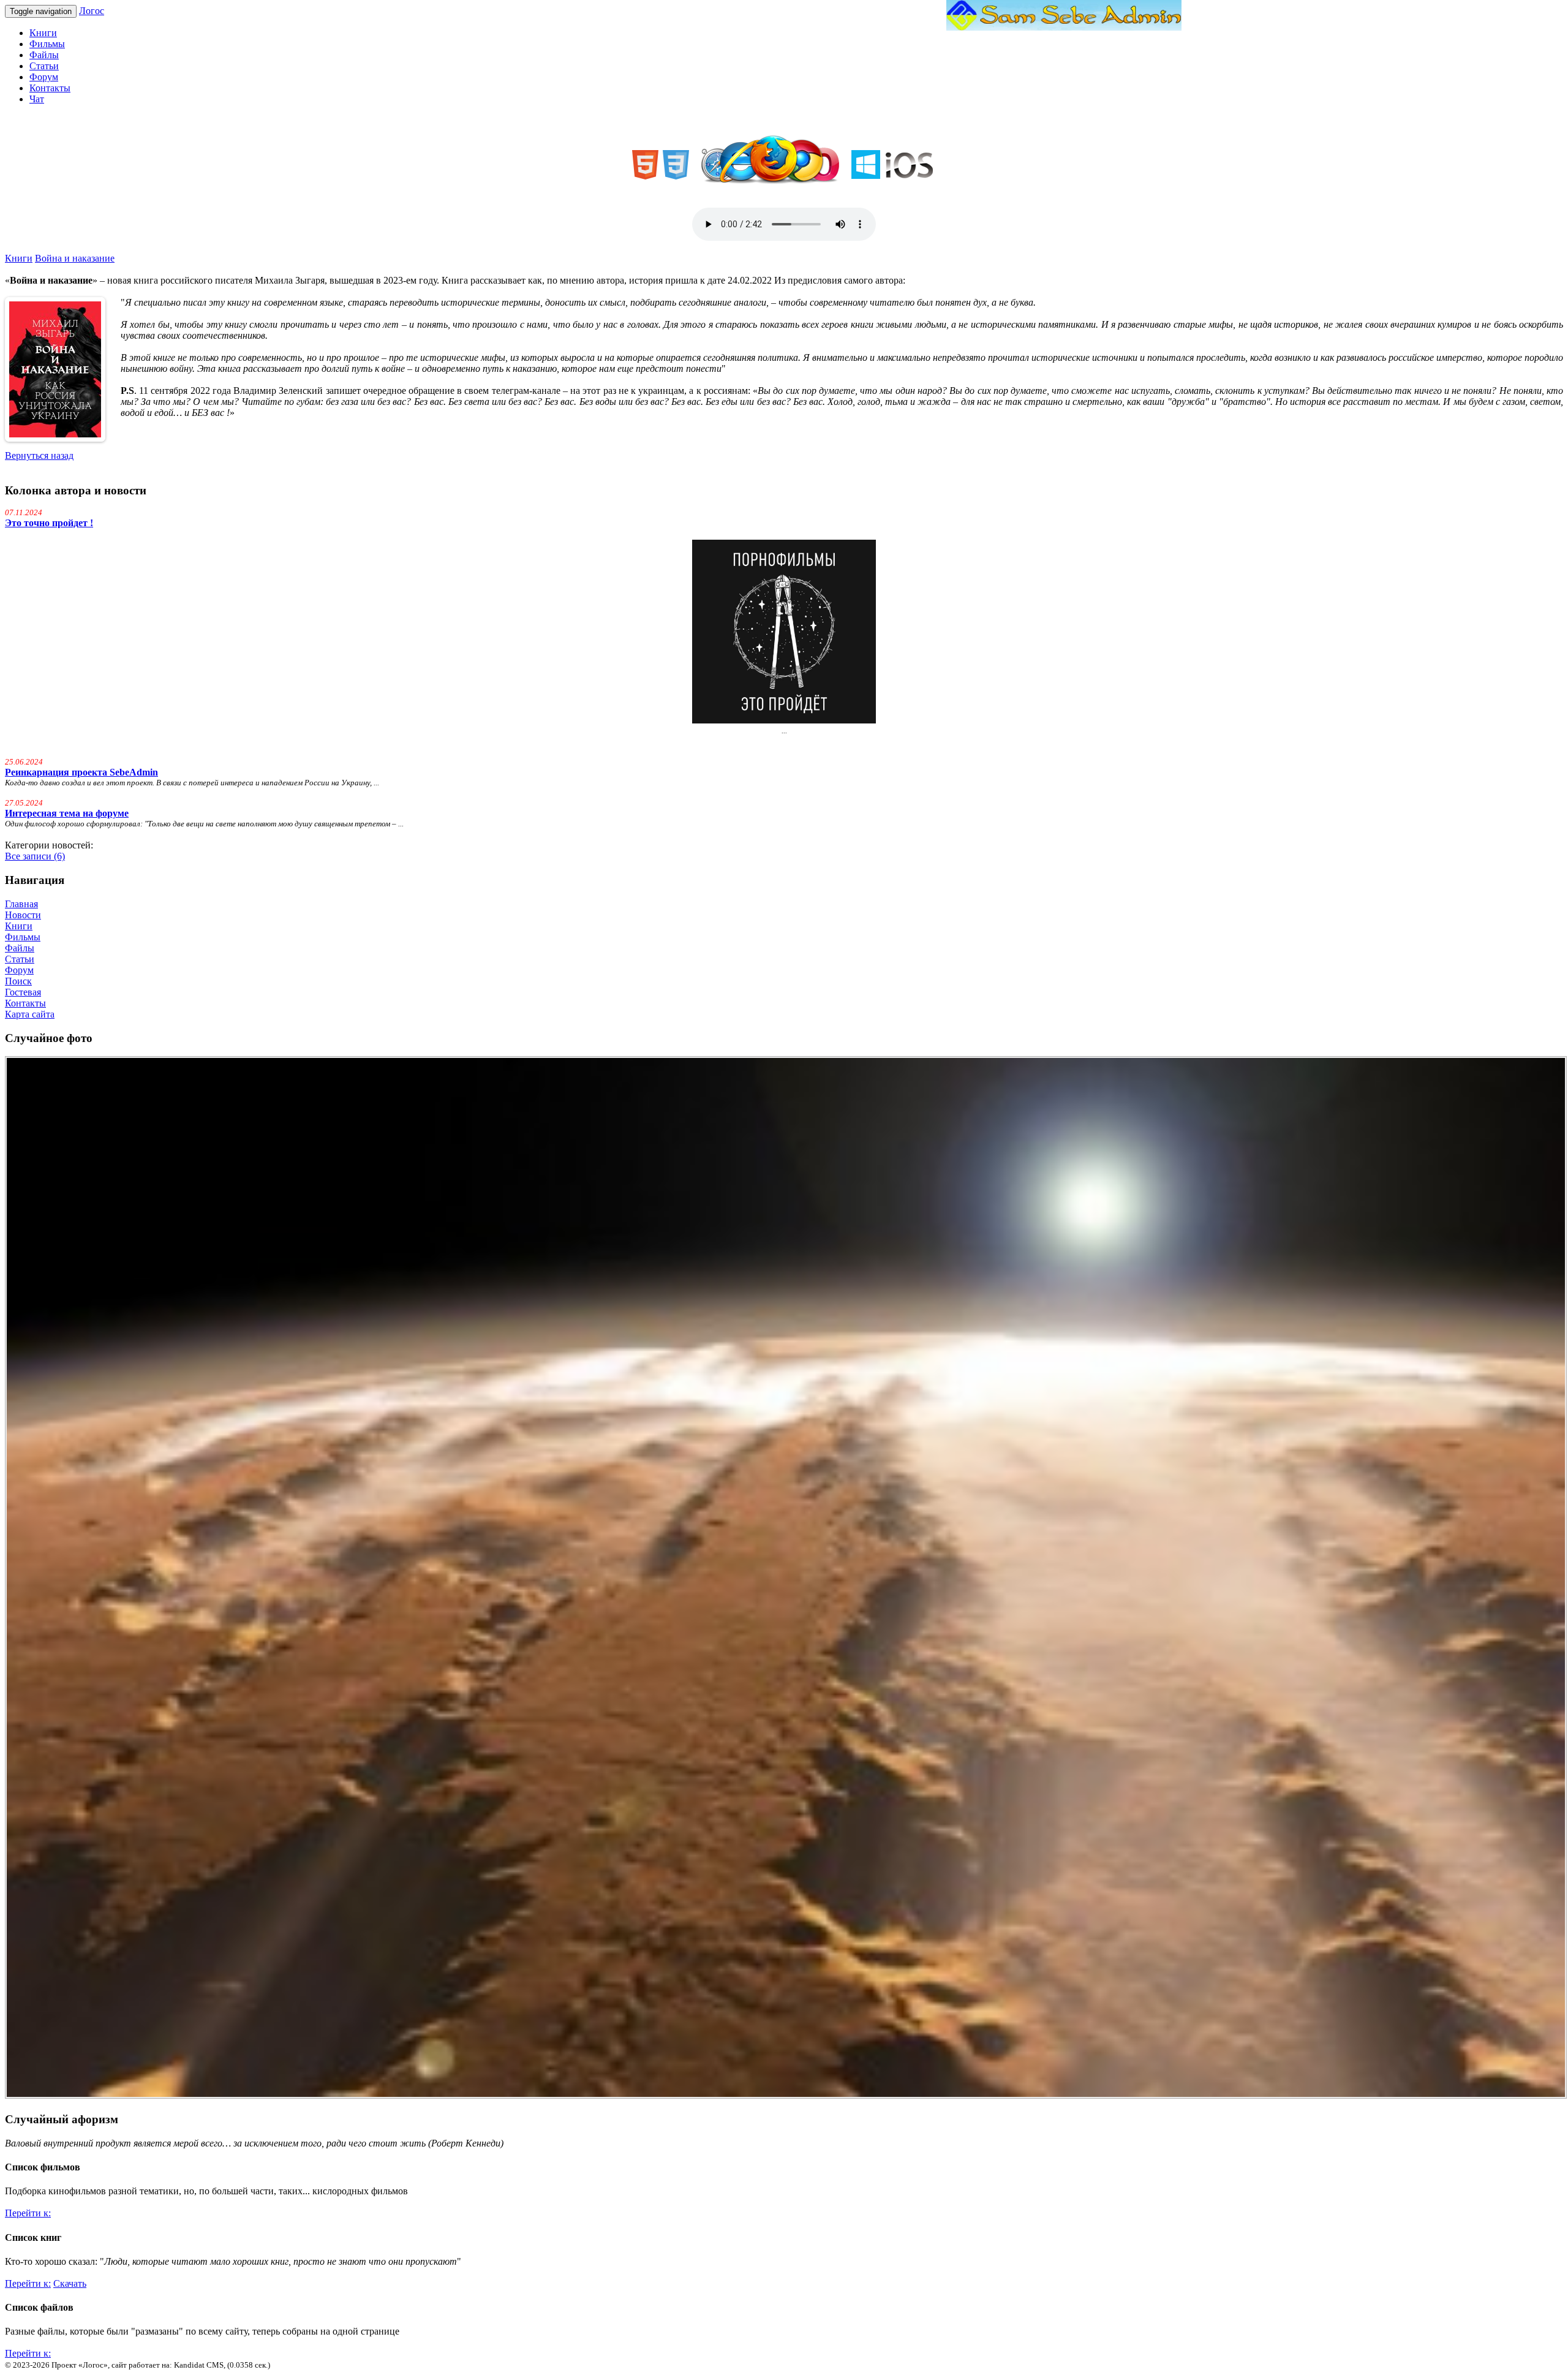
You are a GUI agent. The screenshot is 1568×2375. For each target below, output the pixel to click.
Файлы (44, 55)
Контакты (50, 88)
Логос (92, 11)
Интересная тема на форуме (67, 813)
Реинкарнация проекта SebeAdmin (81, 772)
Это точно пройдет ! (49, 523)
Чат (37, 99)
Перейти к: (28, 2213)
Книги (43, 33)
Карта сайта (30, 1014)
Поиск (18, 981)
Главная (21, 904)
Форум (44, 77)
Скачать (70, 2283)
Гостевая (23, 992)
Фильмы (47, 44)
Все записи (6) (35, 856)
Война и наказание (75, 258)
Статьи (44, 66)
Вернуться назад (39, 455)
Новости (23, 915)
